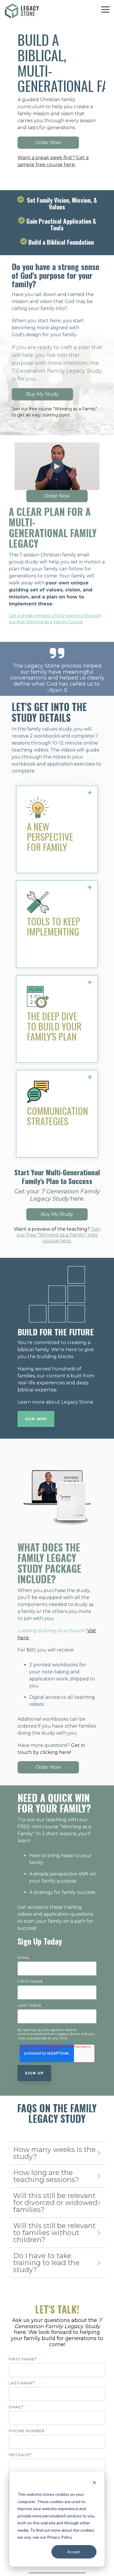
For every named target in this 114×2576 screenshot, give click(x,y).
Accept (74, 2552)
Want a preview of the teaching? (57, 1235)
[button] (105, 9)
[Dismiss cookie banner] (94, 2483)
